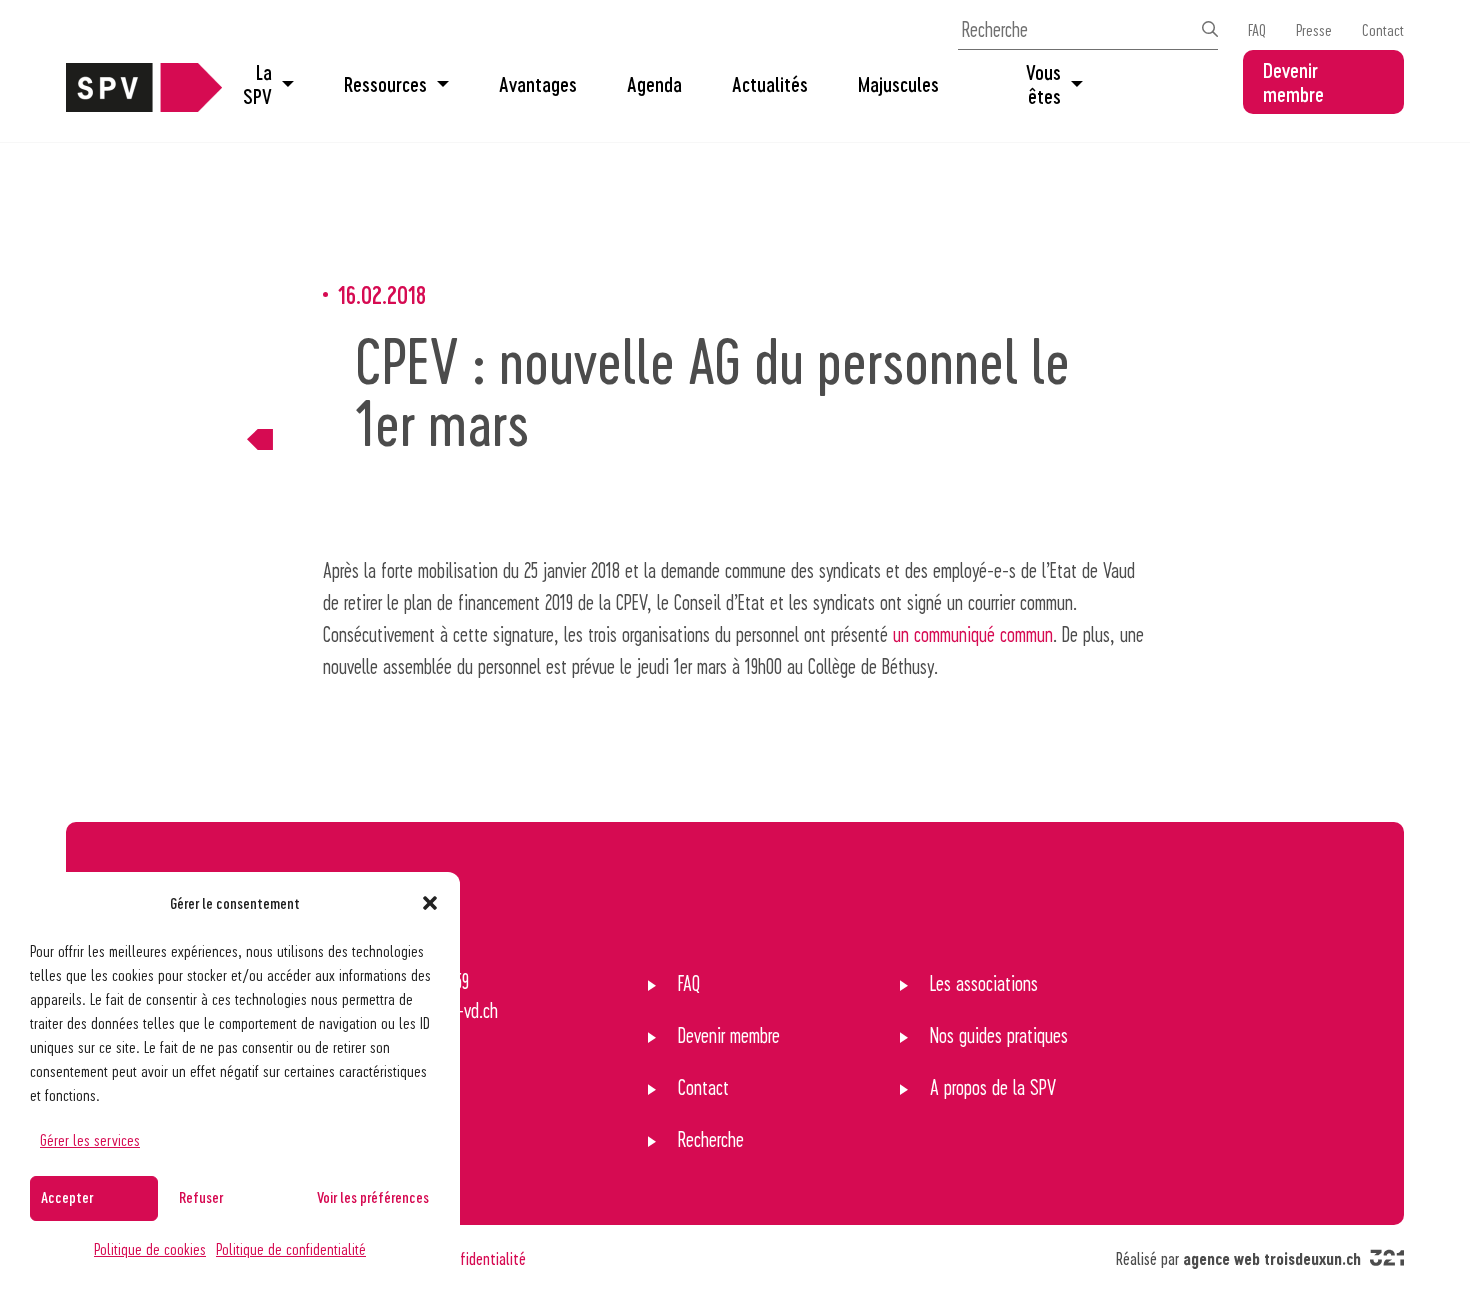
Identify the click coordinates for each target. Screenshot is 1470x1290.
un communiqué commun (973, 634)
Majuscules (898, 84)
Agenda (654, 84)
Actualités (770, 84)
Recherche (711, 1139)
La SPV (257, 84)
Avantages (538, 84)
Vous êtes (1043, 84)
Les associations (984, 983)
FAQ (1257, 29)
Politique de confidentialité (291, 1248)
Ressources (385, 84)
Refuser (201, 1197)
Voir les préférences (373, 1197)
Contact (1383, 29)
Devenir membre (1293, 82)
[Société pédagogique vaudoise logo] (144, 104)
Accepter (67, 1197)
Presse (1314, 29)
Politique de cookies (150, 1248)
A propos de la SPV (993, 1087)
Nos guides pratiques (999, 1035)
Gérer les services (90, 1139)
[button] (430, 903)
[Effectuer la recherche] (1210, 29)
